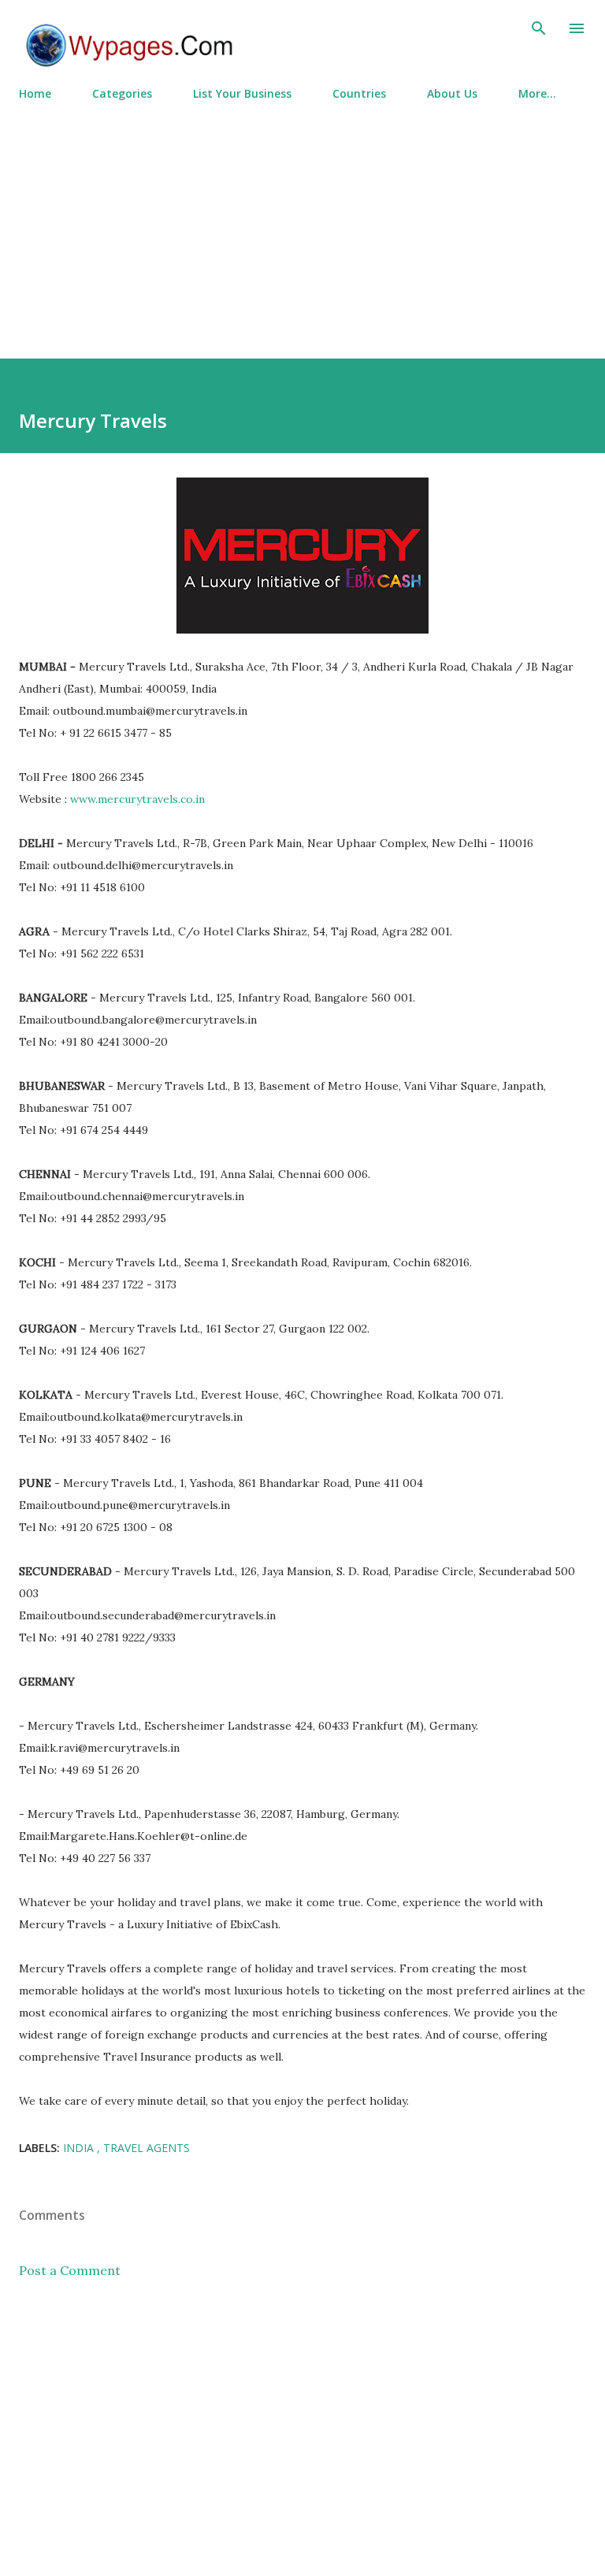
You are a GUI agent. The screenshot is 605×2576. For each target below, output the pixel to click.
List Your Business (242, 93)
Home (35, 93)
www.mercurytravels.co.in (137, 799)
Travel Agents (147, 2148)
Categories (122, 93)
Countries (359, 93)
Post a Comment (70, 2270)
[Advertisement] (302, 223)
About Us (452, 93)
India (80, 2148)
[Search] (539, 28)
